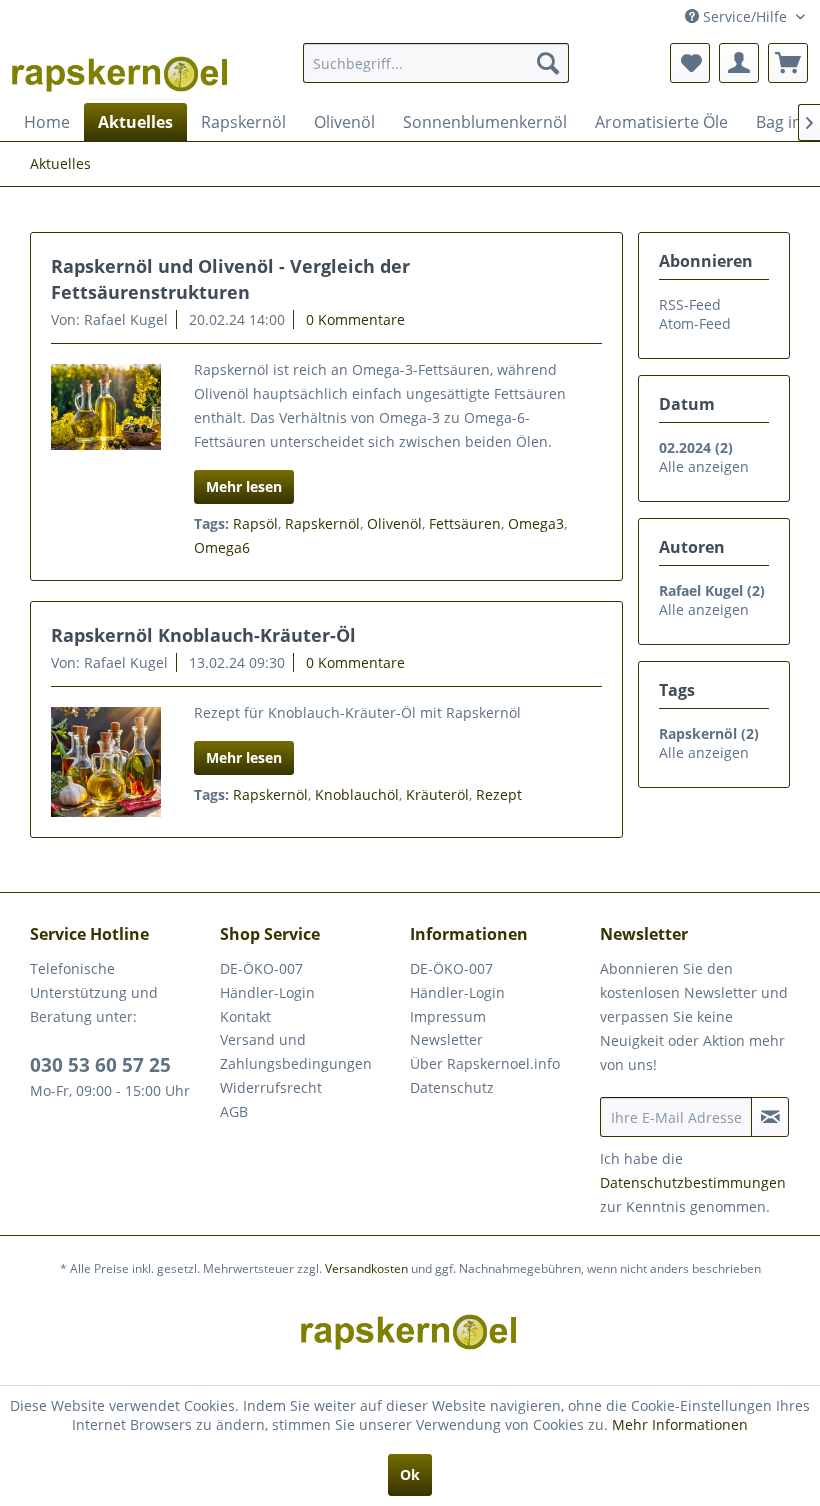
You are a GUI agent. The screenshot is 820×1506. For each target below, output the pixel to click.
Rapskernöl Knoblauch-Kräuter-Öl (203, 635)
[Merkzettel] (690, 63)
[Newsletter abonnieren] (770, 1117)
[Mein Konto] (739, 63)
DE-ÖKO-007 (261, 968)
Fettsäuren (465, 523)
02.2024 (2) (696, 447)
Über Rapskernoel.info (485, 1063)
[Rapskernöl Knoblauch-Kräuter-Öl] (106, 762)
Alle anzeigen (704, 466)
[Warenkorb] (788, 63)
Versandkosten (366, 1268)
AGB (234, 1111)
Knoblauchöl (357, 794)
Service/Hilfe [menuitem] (745, 16)
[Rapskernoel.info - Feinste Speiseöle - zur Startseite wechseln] (121, 68)
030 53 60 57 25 (100, 1065)
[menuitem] (436, 63)
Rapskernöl (322, 523)
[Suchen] (548, 63)
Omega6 (222, 547)
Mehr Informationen (680, 1424)
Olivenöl (394, 523)
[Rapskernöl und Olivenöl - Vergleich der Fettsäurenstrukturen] (106, 407)
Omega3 (536, 523)
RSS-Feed (690, 304)
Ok (410, 1474)
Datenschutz (452, 1087)
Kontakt (245, 1016)
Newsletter (446, 1039)
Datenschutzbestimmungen (693, 1182)
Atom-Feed (695, 323)
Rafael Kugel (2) (712, 590)
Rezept (499, 794)
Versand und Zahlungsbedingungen (296, 1051)
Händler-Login (267, 992)
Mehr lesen (244, 486)
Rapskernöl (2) (709, 733)
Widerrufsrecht (271, 1087)
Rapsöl (255, 523)
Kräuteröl (437, 794)
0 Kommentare (355, 319)
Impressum (448, 1016)
